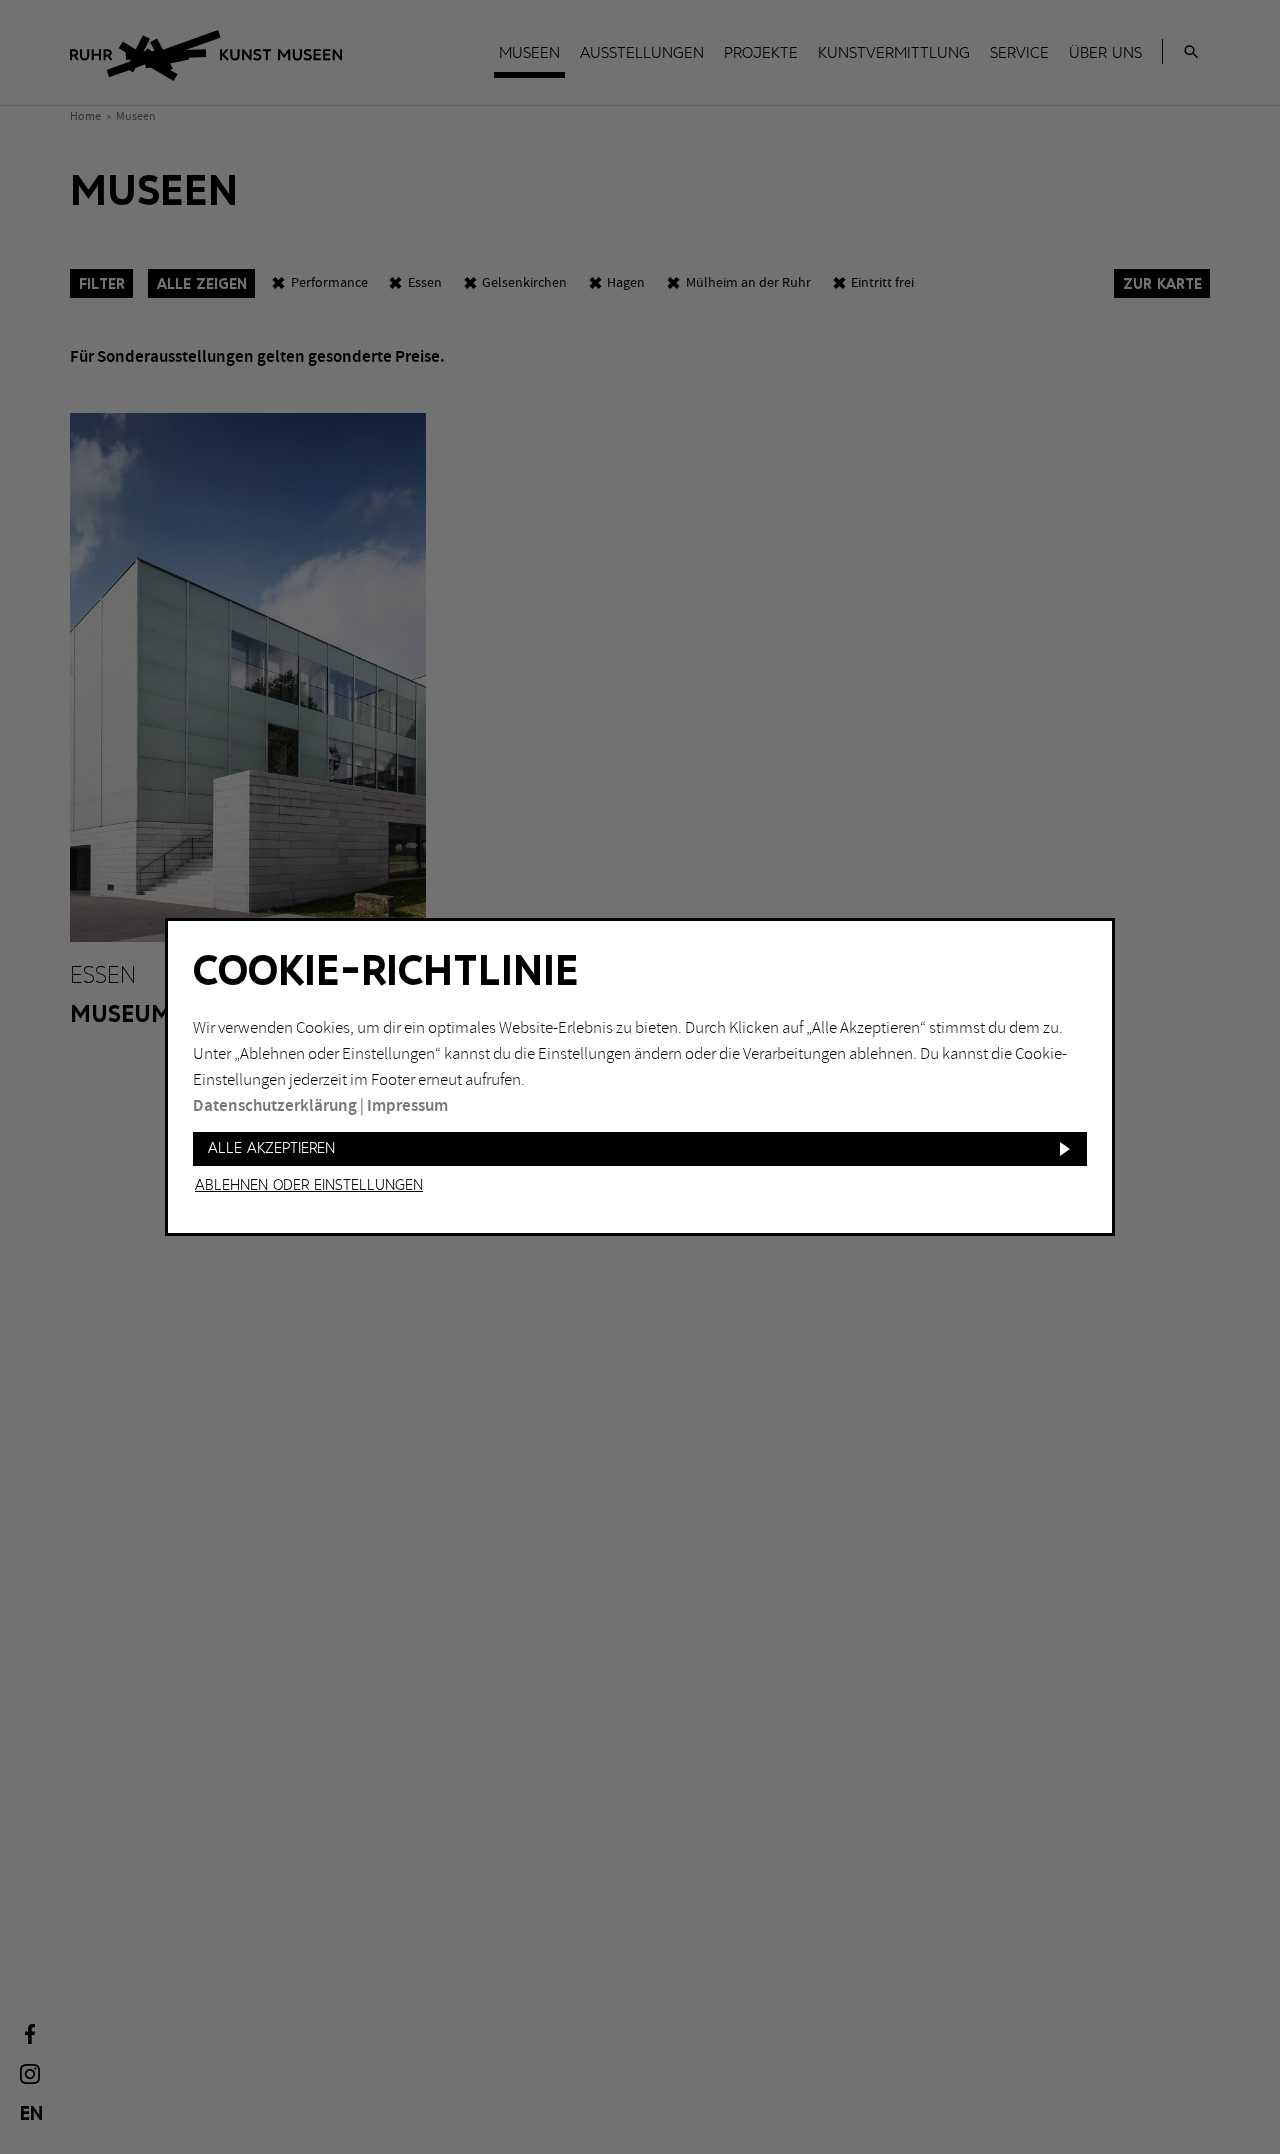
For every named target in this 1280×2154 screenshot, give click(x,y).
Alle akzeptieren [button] (271, 1148)
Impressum (407, 1106)
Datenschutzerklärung (275, 1106)
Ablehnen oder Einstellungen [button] (309, 1186)
